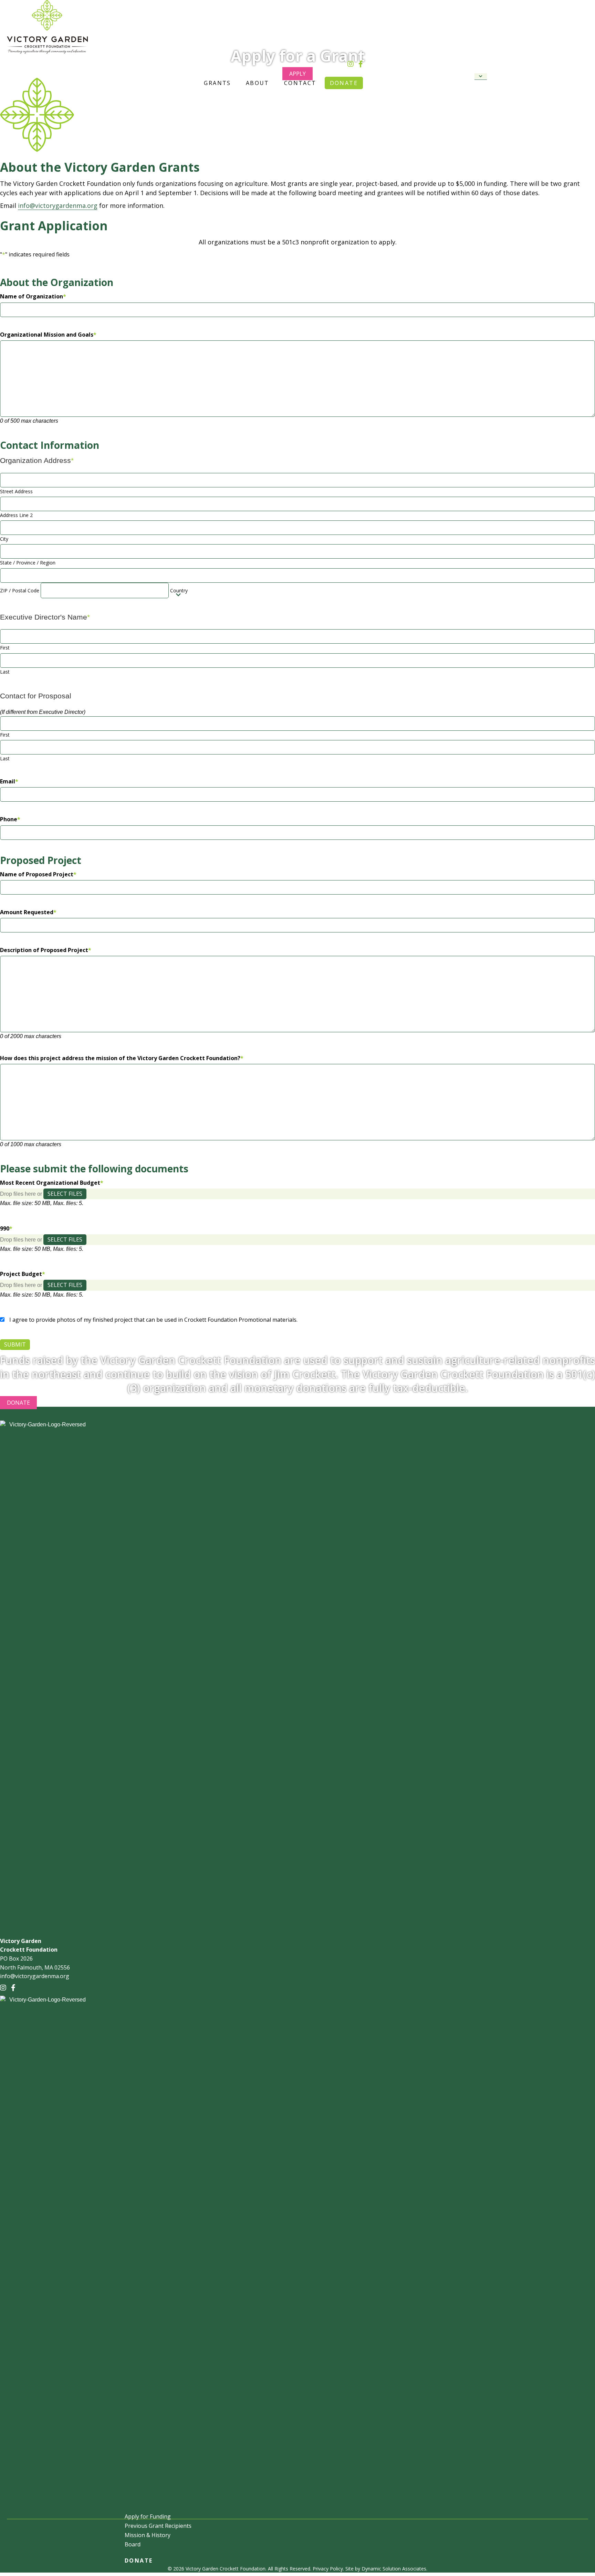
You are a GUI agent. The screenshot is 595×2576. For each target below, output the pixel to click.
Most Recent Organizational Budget (52, 1183)
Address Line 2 (16, 515)
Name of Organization (33, 296)
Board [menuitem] (133, 2544)
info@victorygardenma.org (58, 205)
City (4, 539)
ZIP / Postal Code (20, 590)
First (5, 648)
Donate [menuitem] (344, 83)
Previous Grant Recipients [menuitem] (158, 2526)
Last (5, 672)
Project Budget (23, 1274)
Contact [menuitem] (300, 83)
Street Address (16, 491)
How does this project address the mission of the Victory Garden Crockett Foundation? (122, 1058)
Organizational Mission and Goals (48, 335)
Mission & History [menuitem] (148, 2535)
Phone (10, 819)
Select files (65, 1194)
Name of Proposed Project (38, 874)
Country (179, 590)
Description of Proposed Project (46, 950)
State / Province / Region (28, 563)
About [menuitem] (258, 83)
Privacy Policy (328, 2569)
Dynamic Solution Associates (394, 2569)
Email (9, 781)
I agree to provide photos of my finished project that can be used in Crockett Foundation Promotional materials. (153, 1320)
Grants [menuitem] (217, 83)
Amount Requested (28, 912)
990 (6, 1228)
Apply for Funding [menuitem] (148, 2516)
